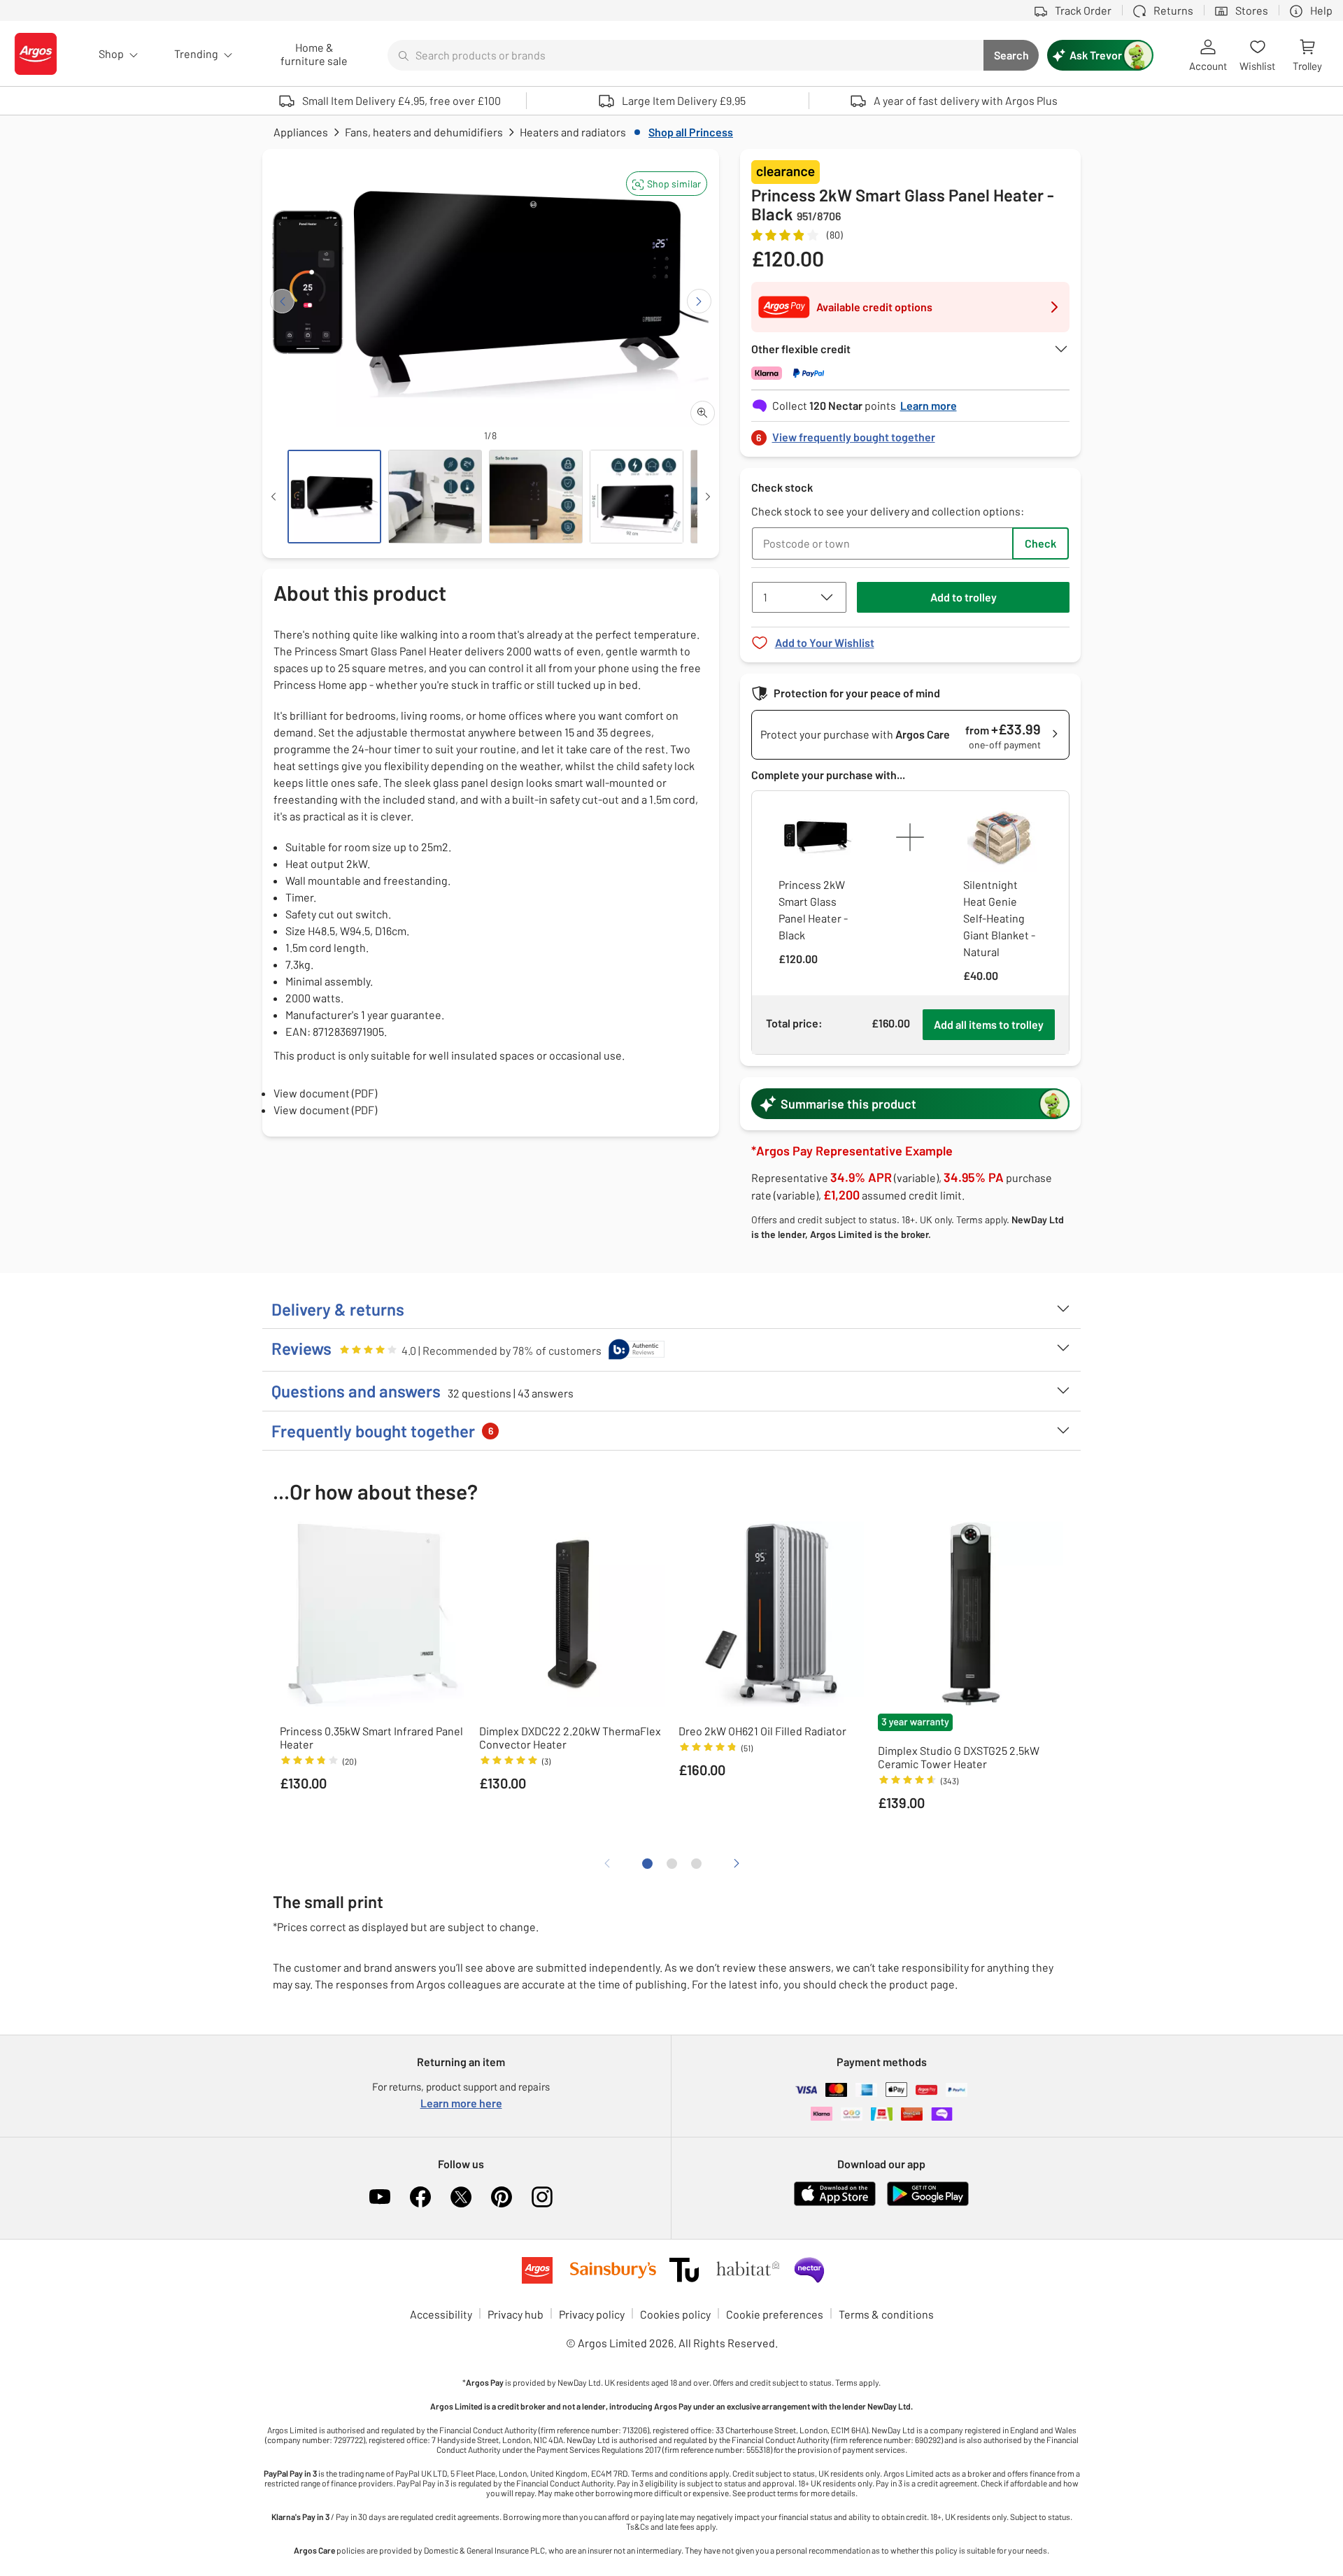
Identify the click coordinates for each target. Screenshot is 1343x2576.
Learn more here (461, 2103)
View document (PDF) (325, 1093)
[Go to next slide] (699, 301)
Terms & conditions (886, 2314)
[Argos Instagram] (542, 2197)
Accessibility (441, 2314)
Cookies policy (675, 2314)
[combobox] (685, 55)
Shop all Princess (691, 132)
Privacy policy (592, 2314)
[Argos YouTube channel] (380, 2197)
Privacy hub (516, 2314)
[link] (911, 433)
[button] (667, 184)
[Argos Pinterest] (502, 2197)
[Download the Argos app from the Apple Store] (835, 2203)
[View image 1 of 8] (334, 497)
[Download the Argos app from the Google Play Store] (928, 2203)
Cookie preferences (775, 2314)
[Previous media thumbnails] (273, 497)
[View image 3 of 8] (536, 497)
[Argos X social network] (461, 2197)
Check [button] (1040, 543)
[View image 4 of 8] (637, 497)
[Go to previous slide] (282, 301)
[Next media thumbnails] (708, 497)
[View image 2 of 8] (435, 497)
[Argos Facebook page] (420, 2197)
